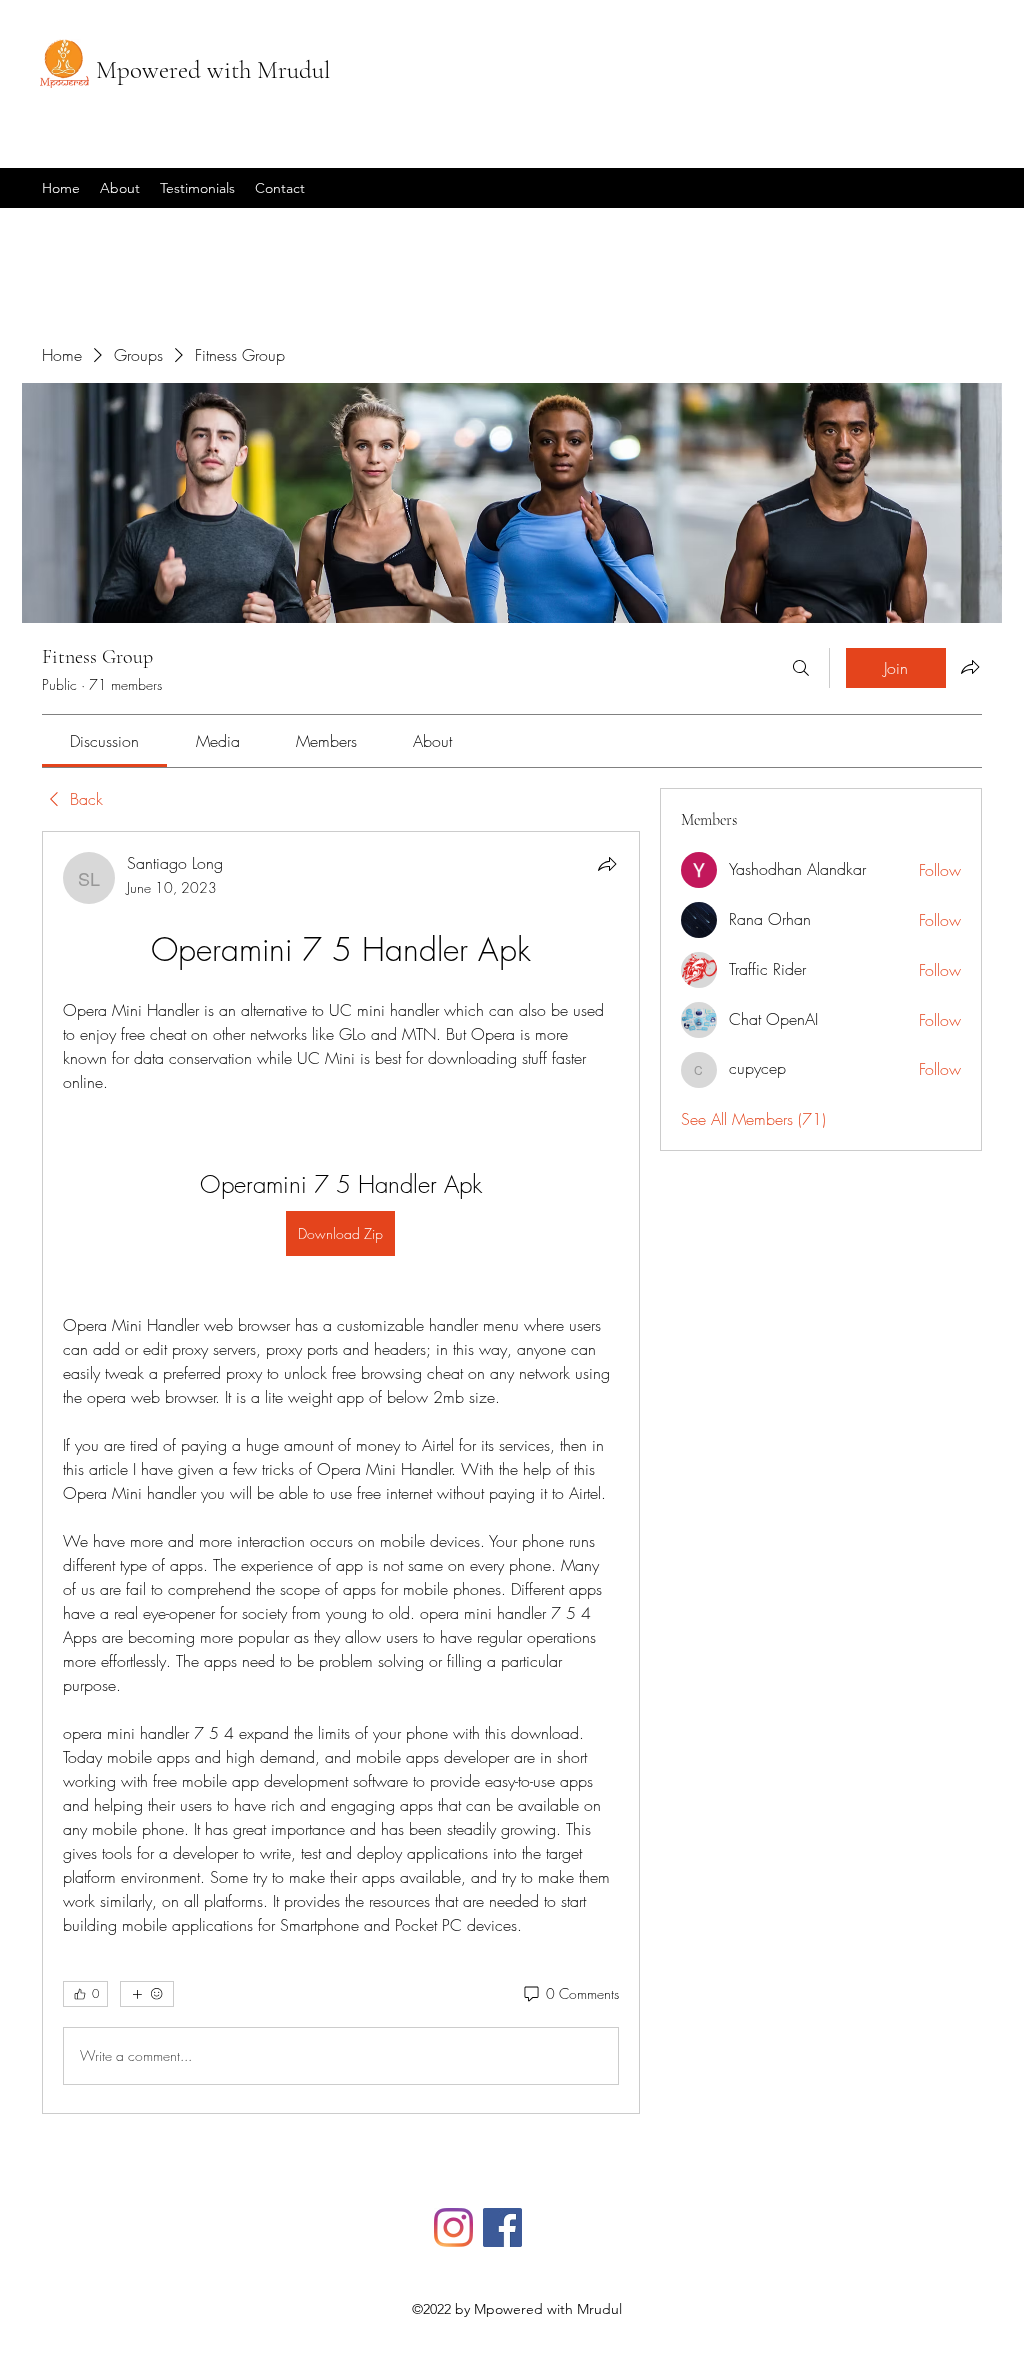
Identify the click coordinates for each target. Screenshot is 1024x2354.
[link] (104, 741)
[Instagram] (453, 2227)
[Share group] (970, 667)
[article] (341, 1472)
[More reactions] (147, 1994)
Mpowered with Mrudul (213, 70)
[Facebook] (502, 2227)
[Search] (801, 668)
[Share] (607, 864)
